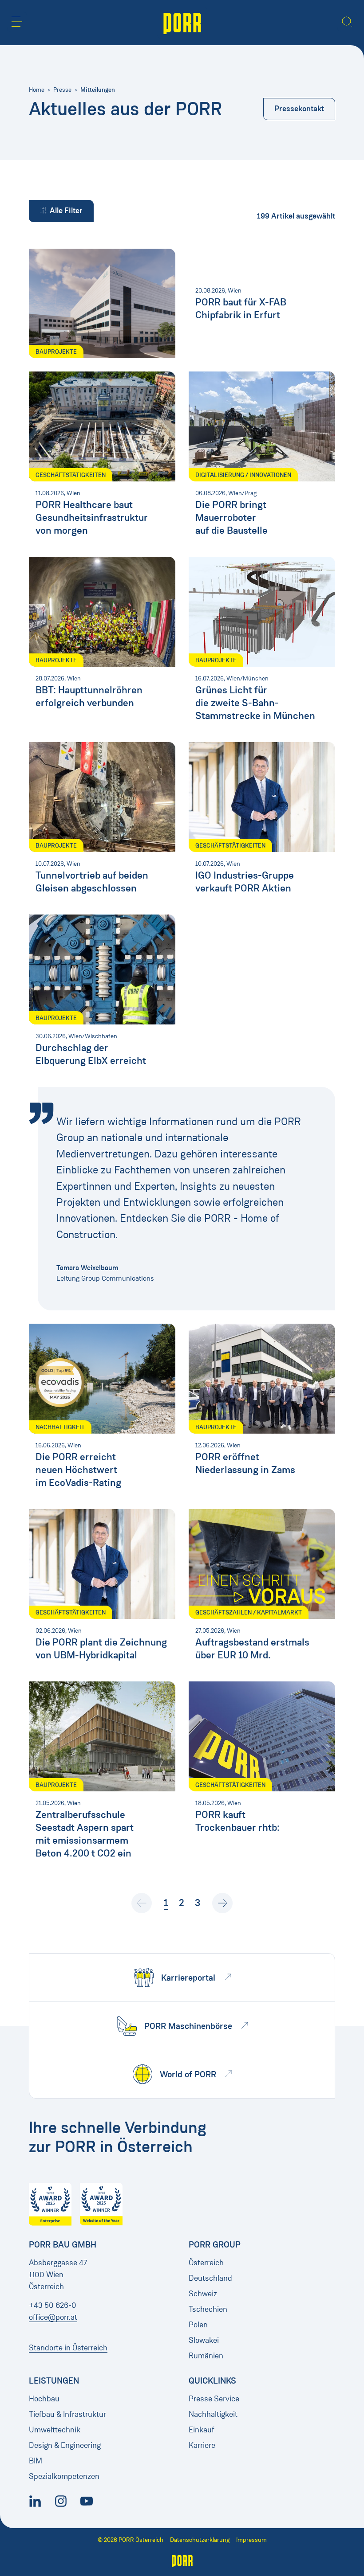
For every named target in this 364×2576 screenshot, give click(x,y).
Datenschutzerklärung (200, 2540)
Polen (198, 2325)
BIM (36, 2461)
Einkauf (202, 2430)
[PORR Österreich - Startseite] (182, 23)
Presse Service (214, 2399)
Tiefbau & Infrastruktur (67, 2414)
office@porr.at (53, 2317)
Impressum (251, 2540)
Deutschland (210, 2278)
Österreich (206, 2263)
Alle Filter (66, 211)
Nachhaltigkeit (213, 2414)
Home (37, 90)
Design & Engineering (65, 2445)
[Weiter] (222, 1903)
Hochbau (44, 2399)
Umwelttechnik (55, 2430)
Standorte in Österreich (68, 2348)
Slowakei (204, 2340)
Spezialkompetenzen (64, 2476)
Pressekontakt (299, 109)
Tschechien (208, 2309)
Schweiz (203, 2294)
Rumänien (206, 2356)
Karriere (202, 2445)
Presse (62, 90)
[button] (17, 22)
